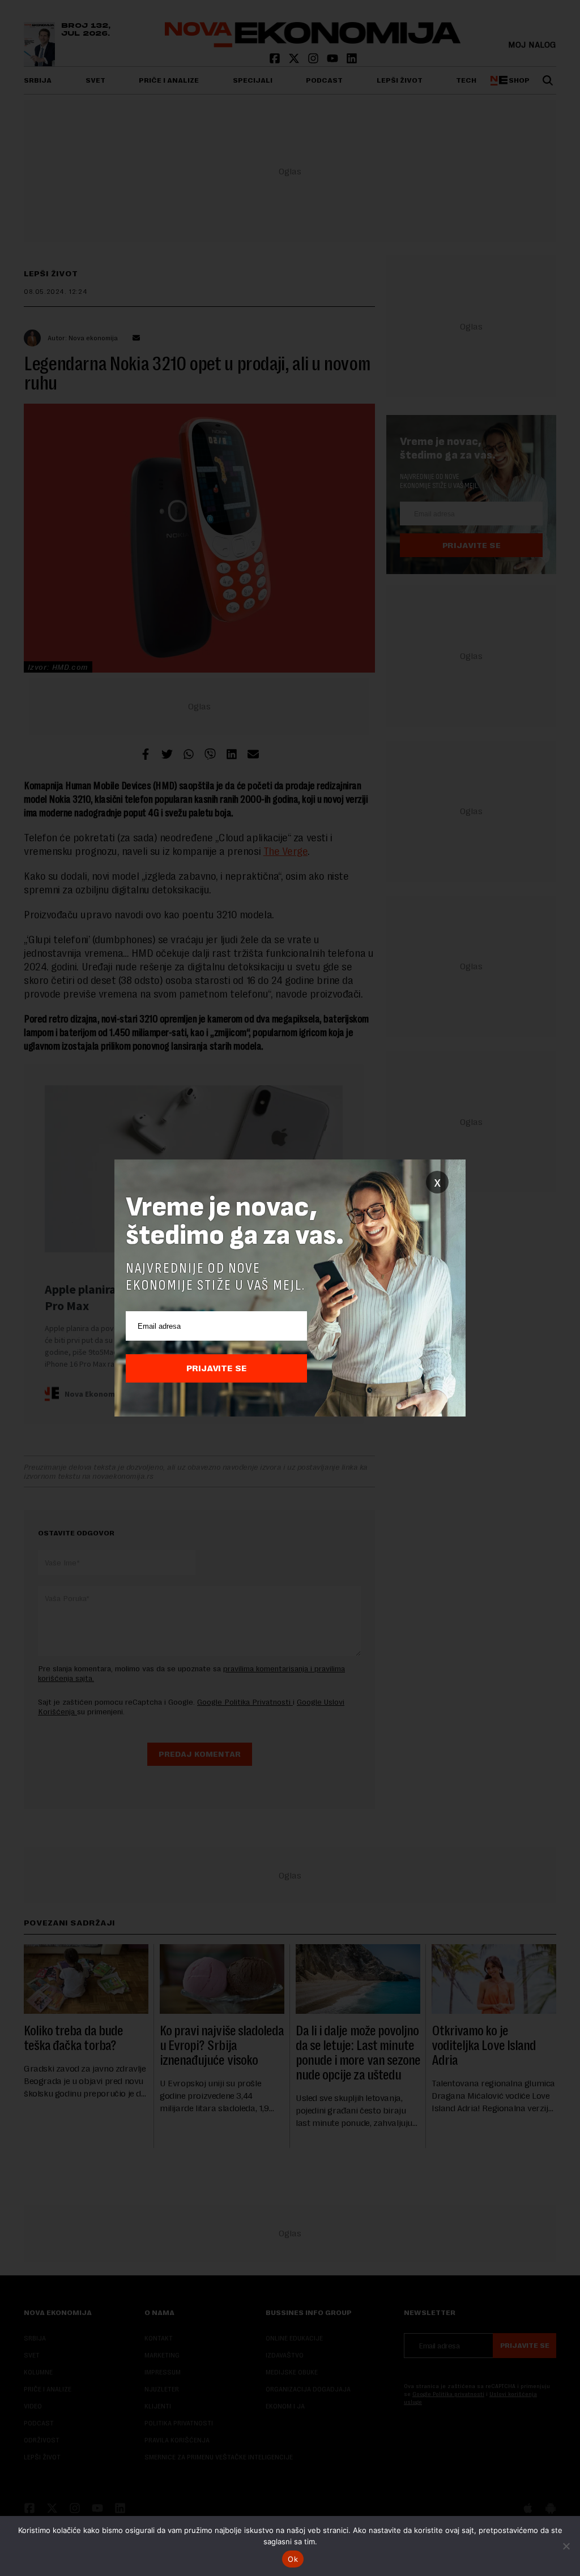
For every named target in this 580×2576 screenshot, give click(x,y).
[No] (566, 2546)
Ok (293, 2559)
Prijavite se (217, 1368)
